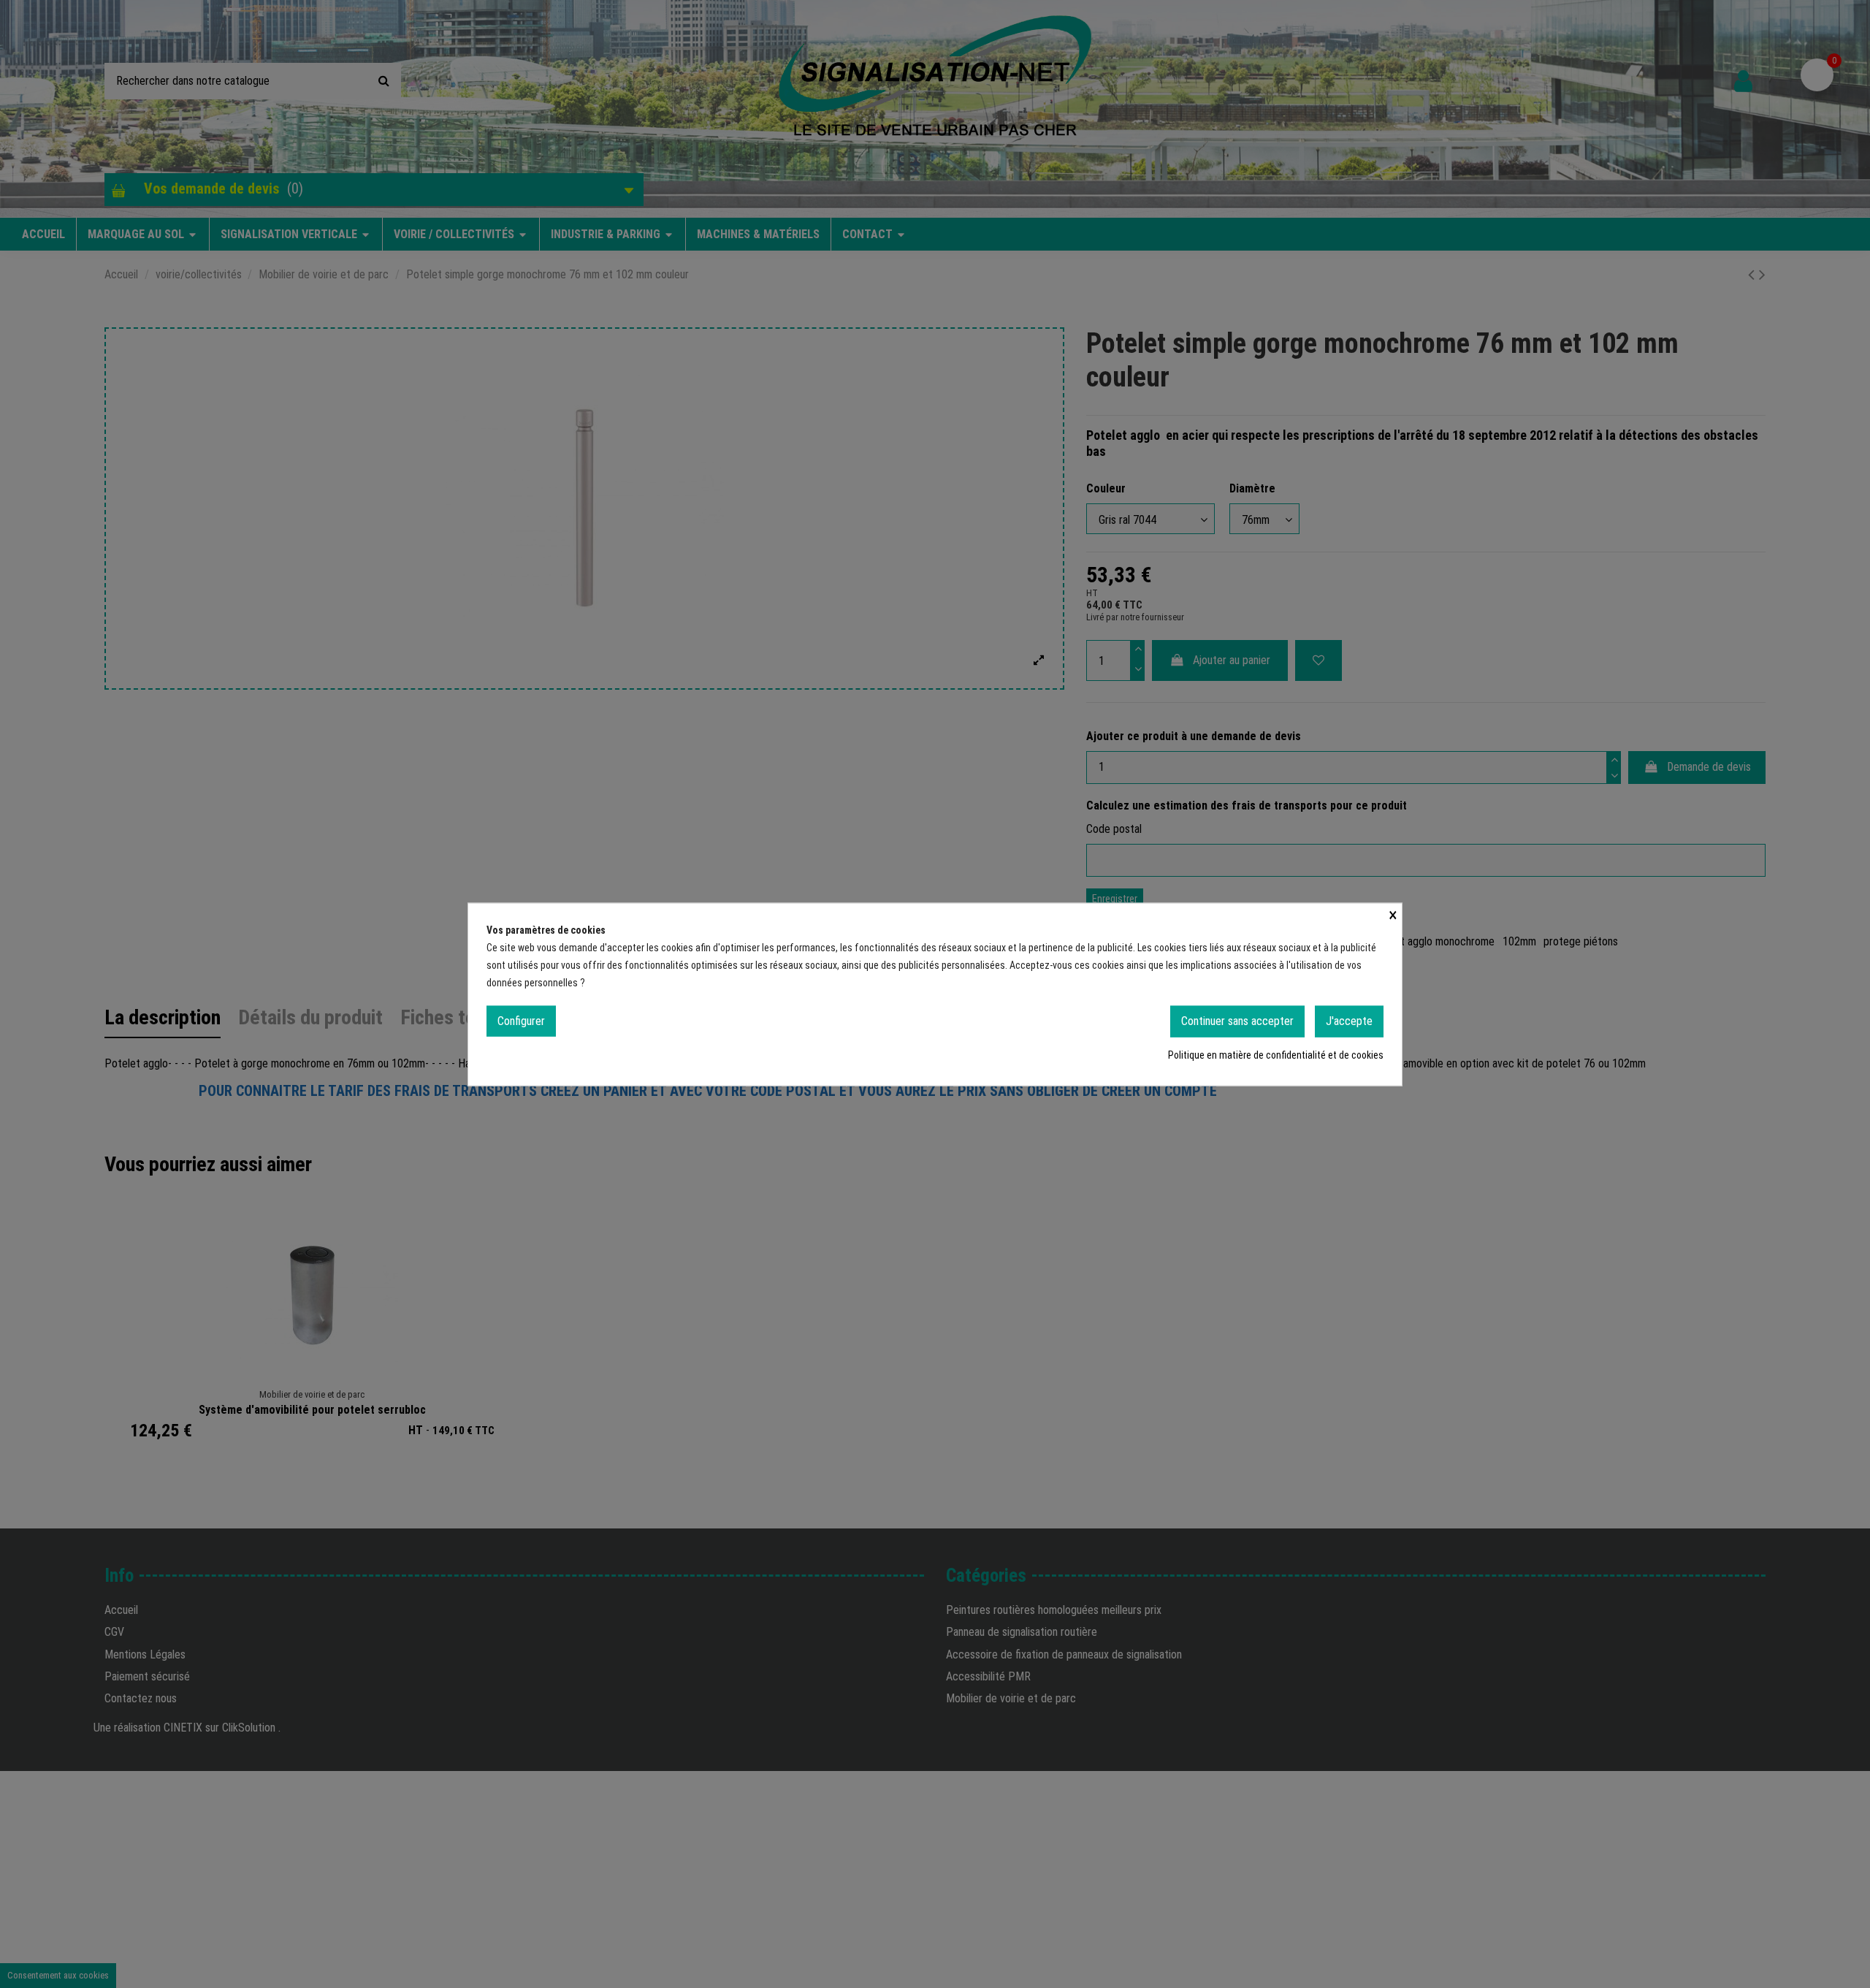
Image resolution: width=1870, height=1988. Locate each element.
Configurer (521, 1020)
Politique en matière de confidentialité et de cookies (1276, 1054)
